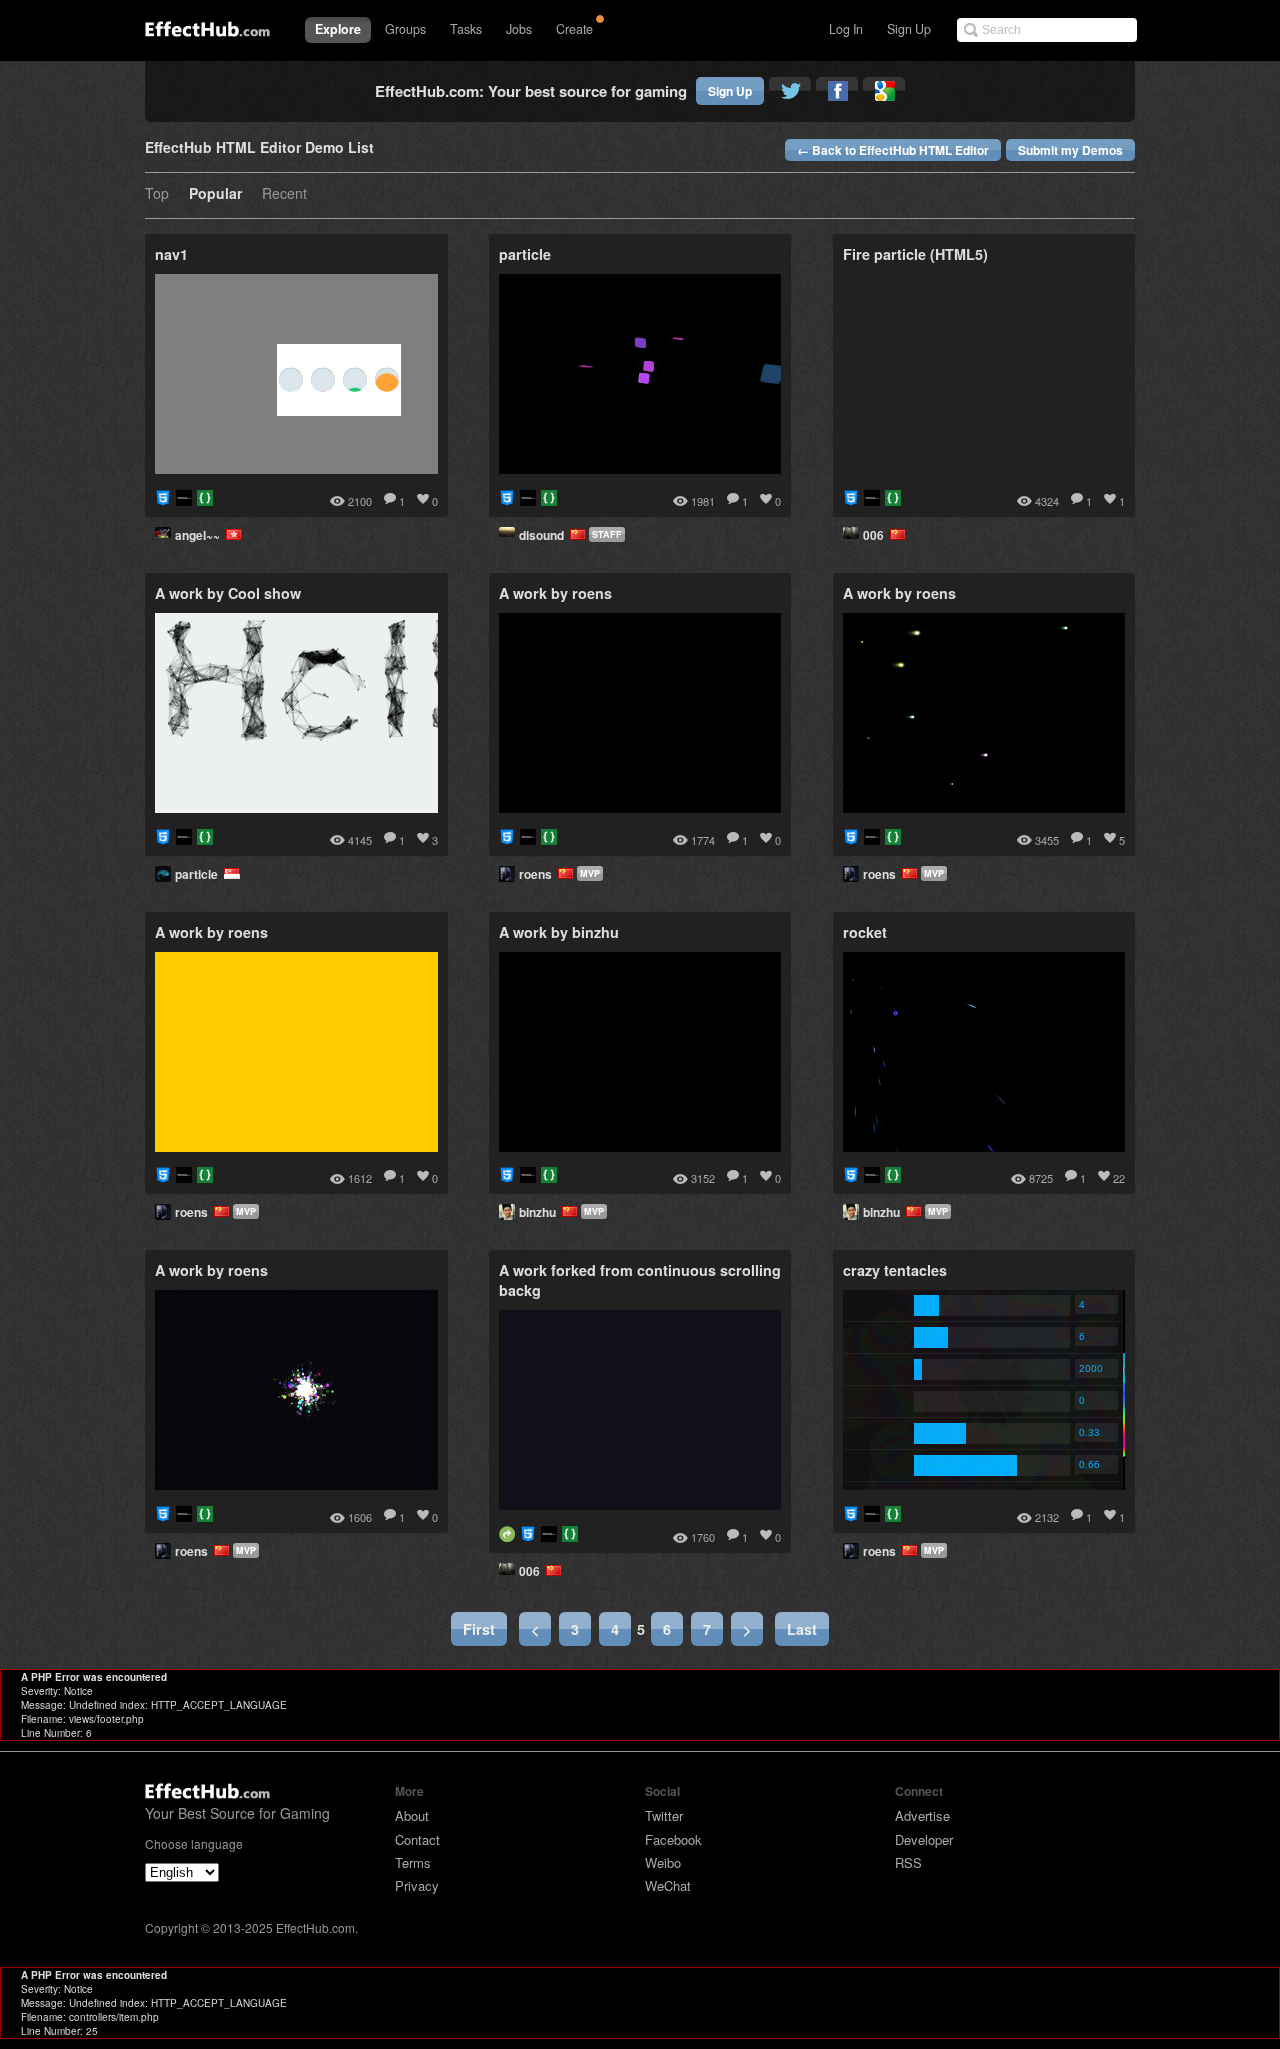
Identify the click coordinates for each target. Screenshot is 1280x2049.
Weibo (663, 1862)
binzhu (540, 1212)
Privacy (417, 1885)
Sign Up (909, 29)
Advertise (922, 1815)
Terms (413, 1862)
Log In (846, 29)
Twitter (664, 1815)
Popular (215, 194)
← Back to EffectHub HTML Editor (893, 150)
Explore (338, 29)
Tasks (466, 29)
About (412, 1815)
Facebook (673, 1839)
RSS (908, 1862)
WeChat (668, 1885)
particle (199, 874)
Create (574, 29)
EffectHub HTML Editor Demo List (259, 148)
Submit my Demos (1070, 150)
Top (157, 194)
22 (1119, 1178)
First (479, 1629)
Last (802, 1629)
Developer (924, 1839)
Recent (284, 194)
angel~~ (200, 535)
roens (538, 874)
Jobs (519, 29)
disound (544, 535)
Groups (405, 29)
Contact (417, 1839)
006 (876, 535)
